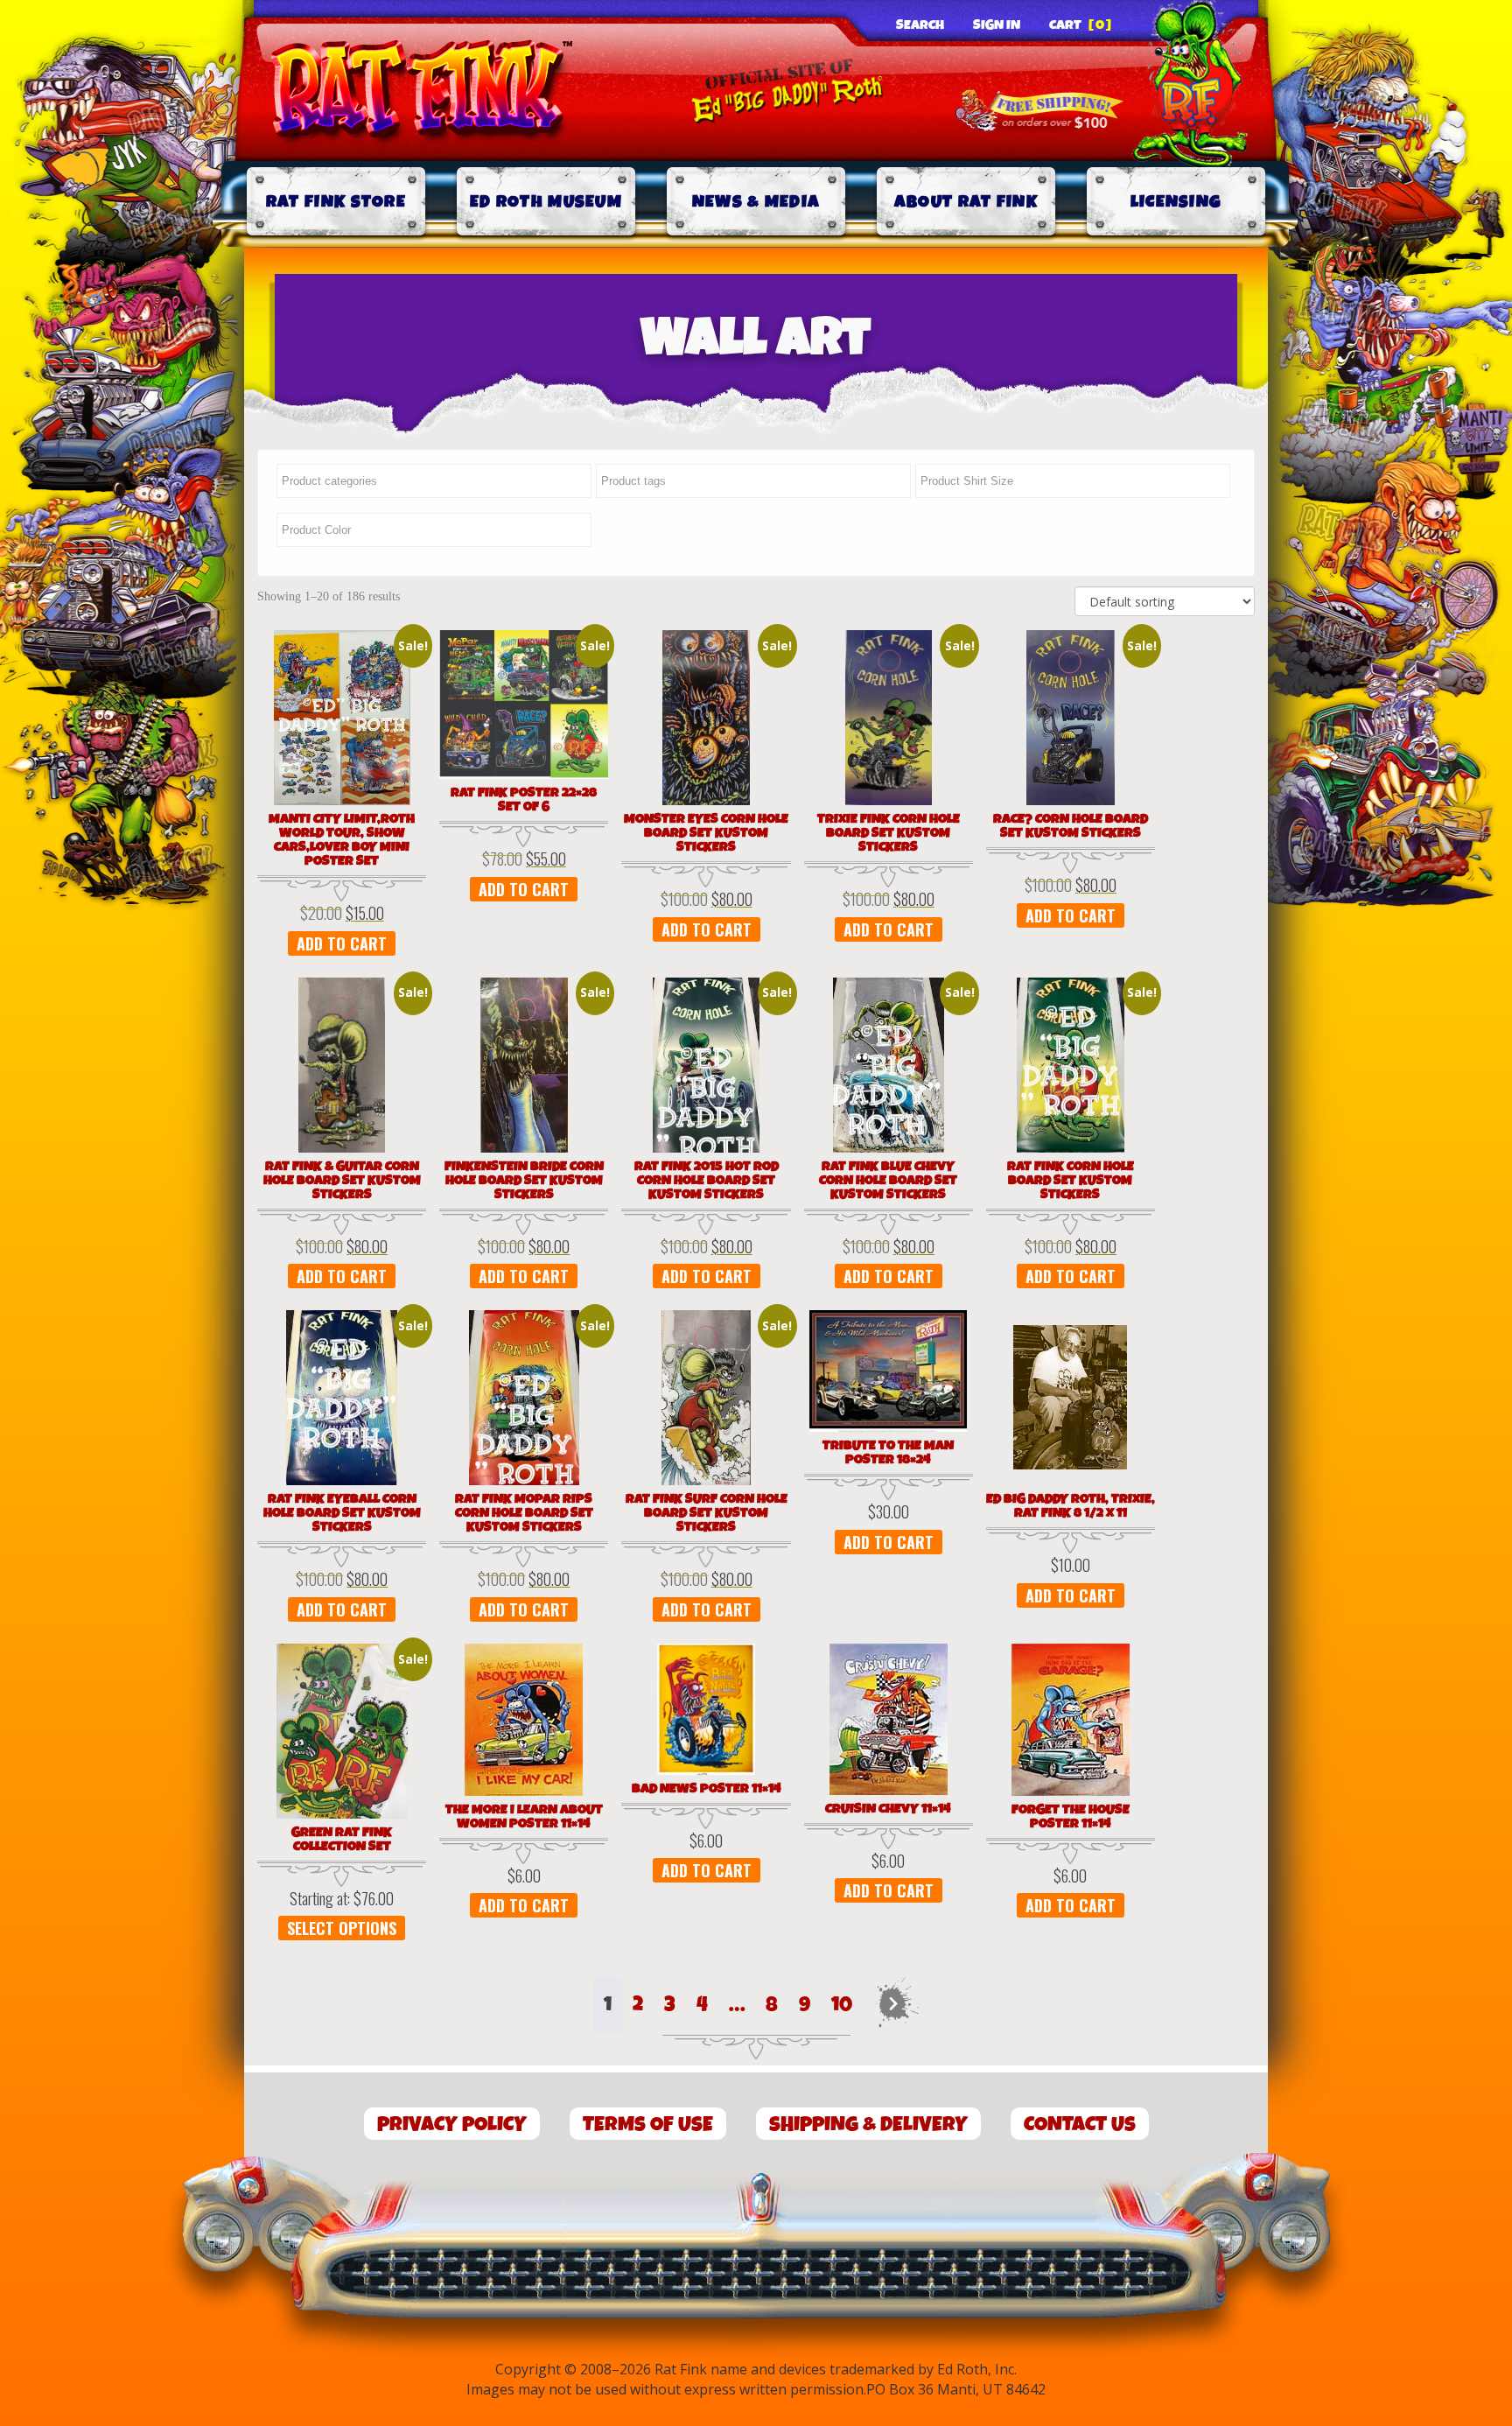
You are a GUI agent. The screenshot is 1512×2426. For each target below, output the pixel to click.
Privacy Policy (452, 2125)
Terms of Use (648, 2125)
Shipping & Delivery (868, 2125)
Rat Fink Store (336, 202)
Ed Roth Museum (546, 202)
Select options (342, 1928)
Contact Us (1080, 2125)
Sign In (997, 25)
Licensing (1176, 202)
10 (842, 2005)
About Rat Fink (966, 202)
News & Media (756, 202)
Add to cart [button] (342, 943)
